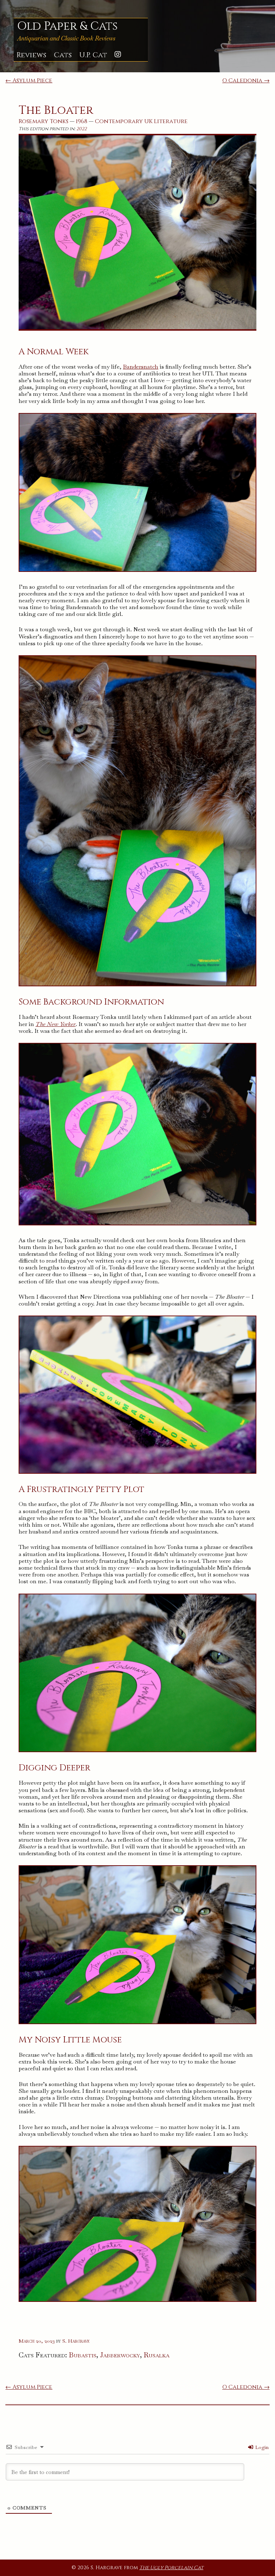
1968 (82, 121)
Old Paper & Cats (67, 26)
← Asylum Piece (29, 81)
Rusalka (156, 2355)
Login (261, 2447)
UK (148, 121)
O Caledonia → (246, 81)
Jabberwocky (120, 2355)
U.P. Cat (93, 55)
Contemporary (119, 121)
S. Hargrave (76, 2341)
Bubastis (83, 2355)
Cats (63, 55)
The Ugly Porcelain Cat (171, 2568)
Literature (171, 121)
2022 (81, 129)
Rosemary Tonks (44, 121)
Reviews (31, 55)
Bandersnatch (141, 367)
